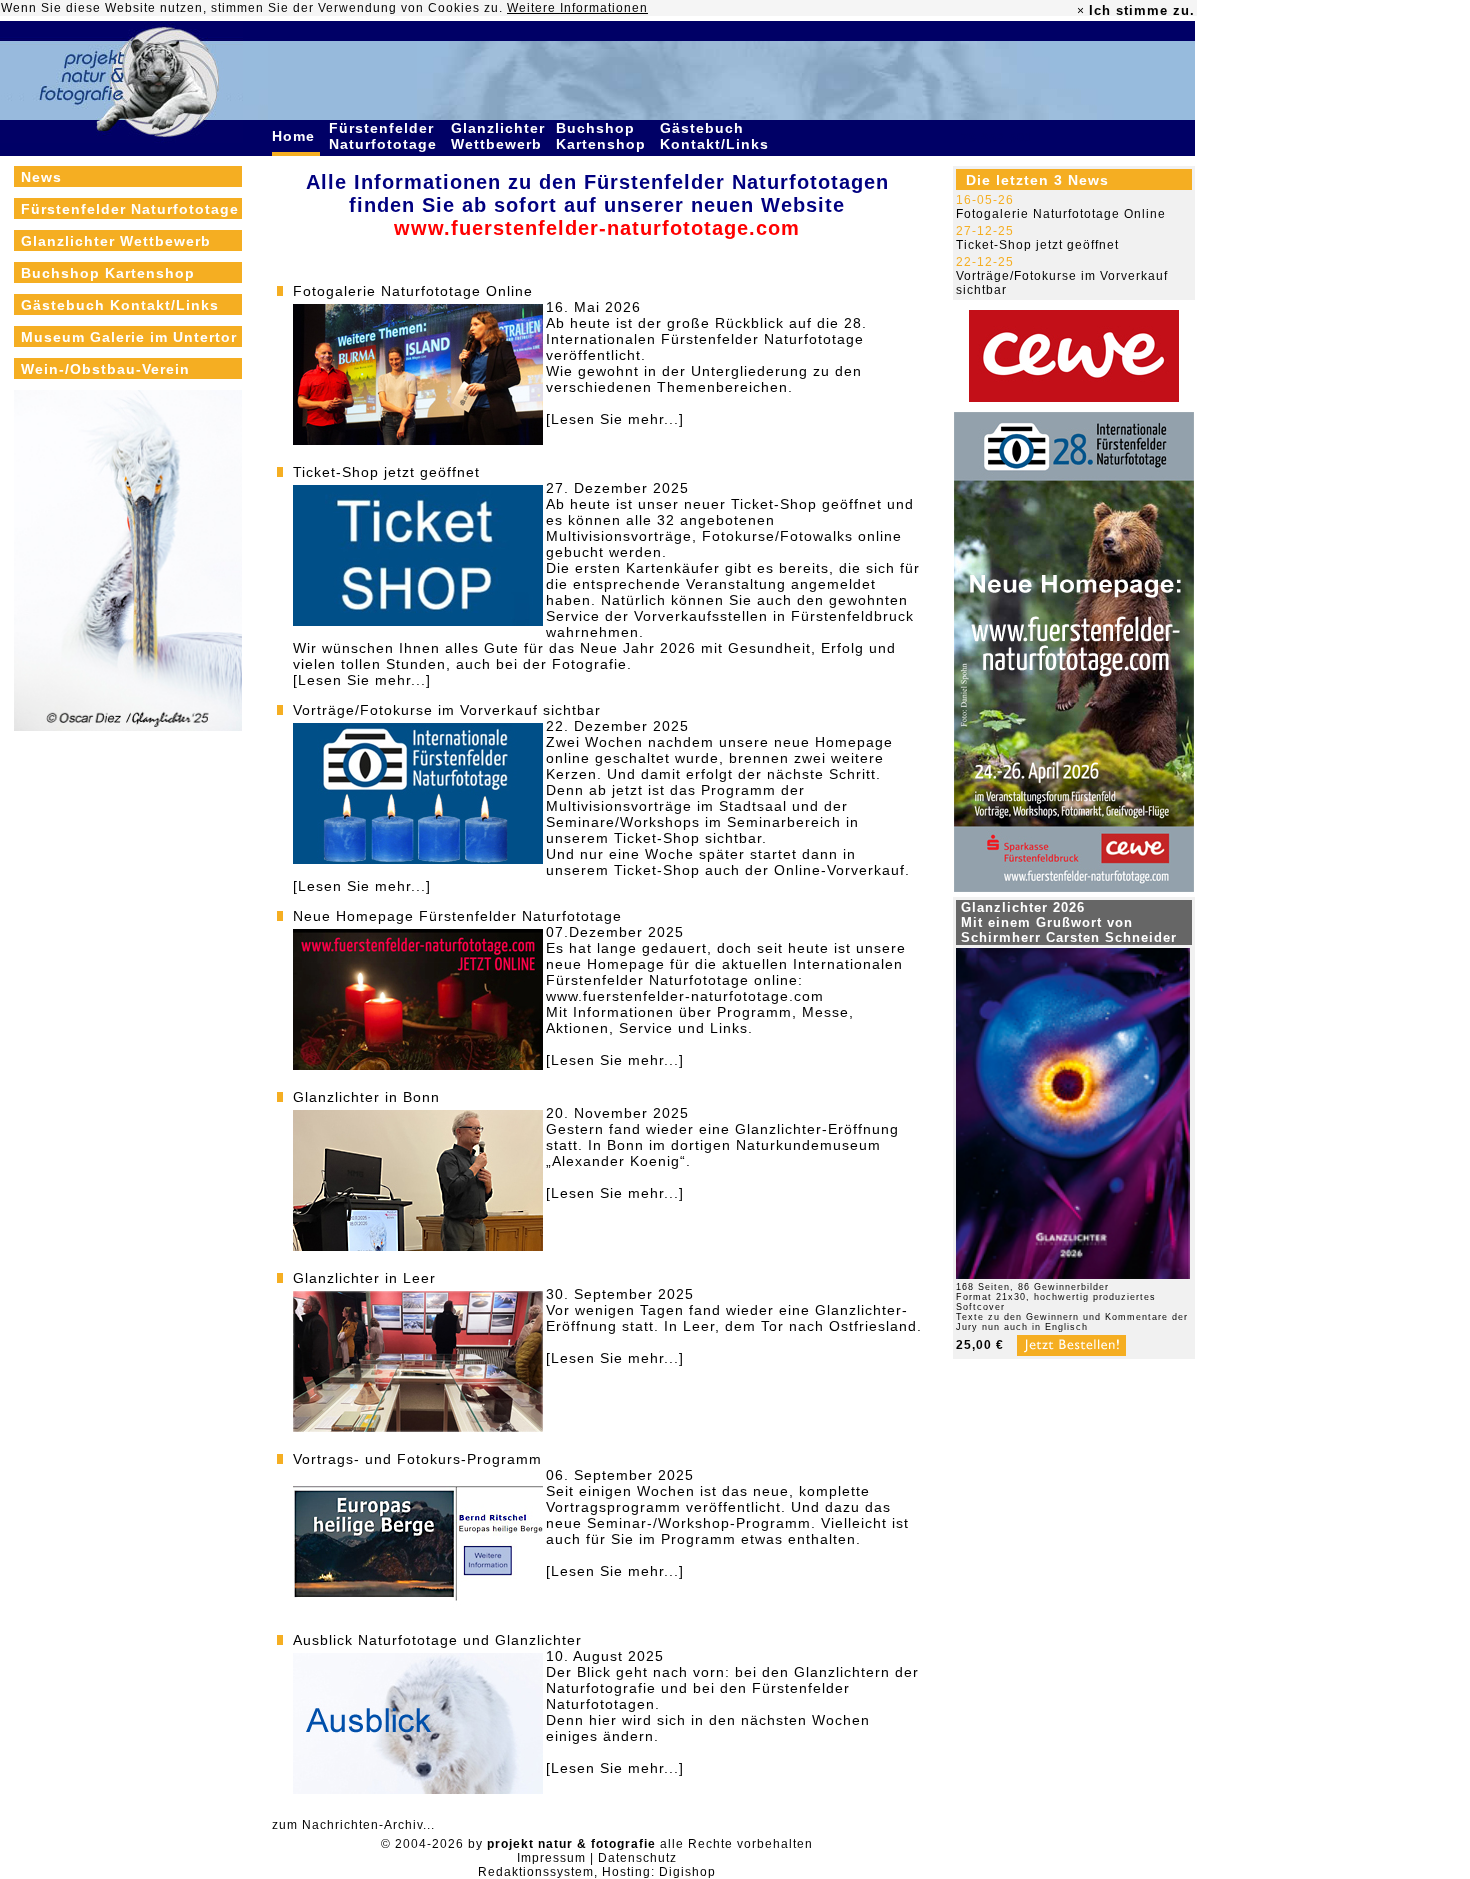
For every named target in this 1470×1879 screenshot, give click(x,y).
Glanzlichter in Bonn (366, 1097)
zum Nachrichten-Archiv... (353, 1825)
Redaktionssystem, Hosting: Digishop (597, 1872)
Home (296, 136)
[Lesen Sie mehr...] (615, 419)
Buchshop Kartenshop (603, 136)
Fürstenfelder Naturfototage (385, 136)
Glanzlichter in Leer (364, 1278)
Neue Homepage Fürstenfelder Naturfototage (457, 916)
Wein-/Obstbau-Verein (105, 369)
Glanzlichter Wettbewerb (499, 136)
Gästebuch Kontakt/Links (717, 136)
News (41, 177)
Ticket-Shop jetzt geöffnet (386, 472)
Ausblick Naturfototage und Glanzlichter (437, 1640)
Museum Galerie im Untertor (129, 337)
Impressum (551, 1858)
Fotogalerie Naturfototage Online (413, 291)
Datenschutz (637, 1858)
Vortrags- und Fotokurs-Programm (417, 1459)
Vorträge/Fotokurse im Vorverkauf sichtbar (447, 710)
